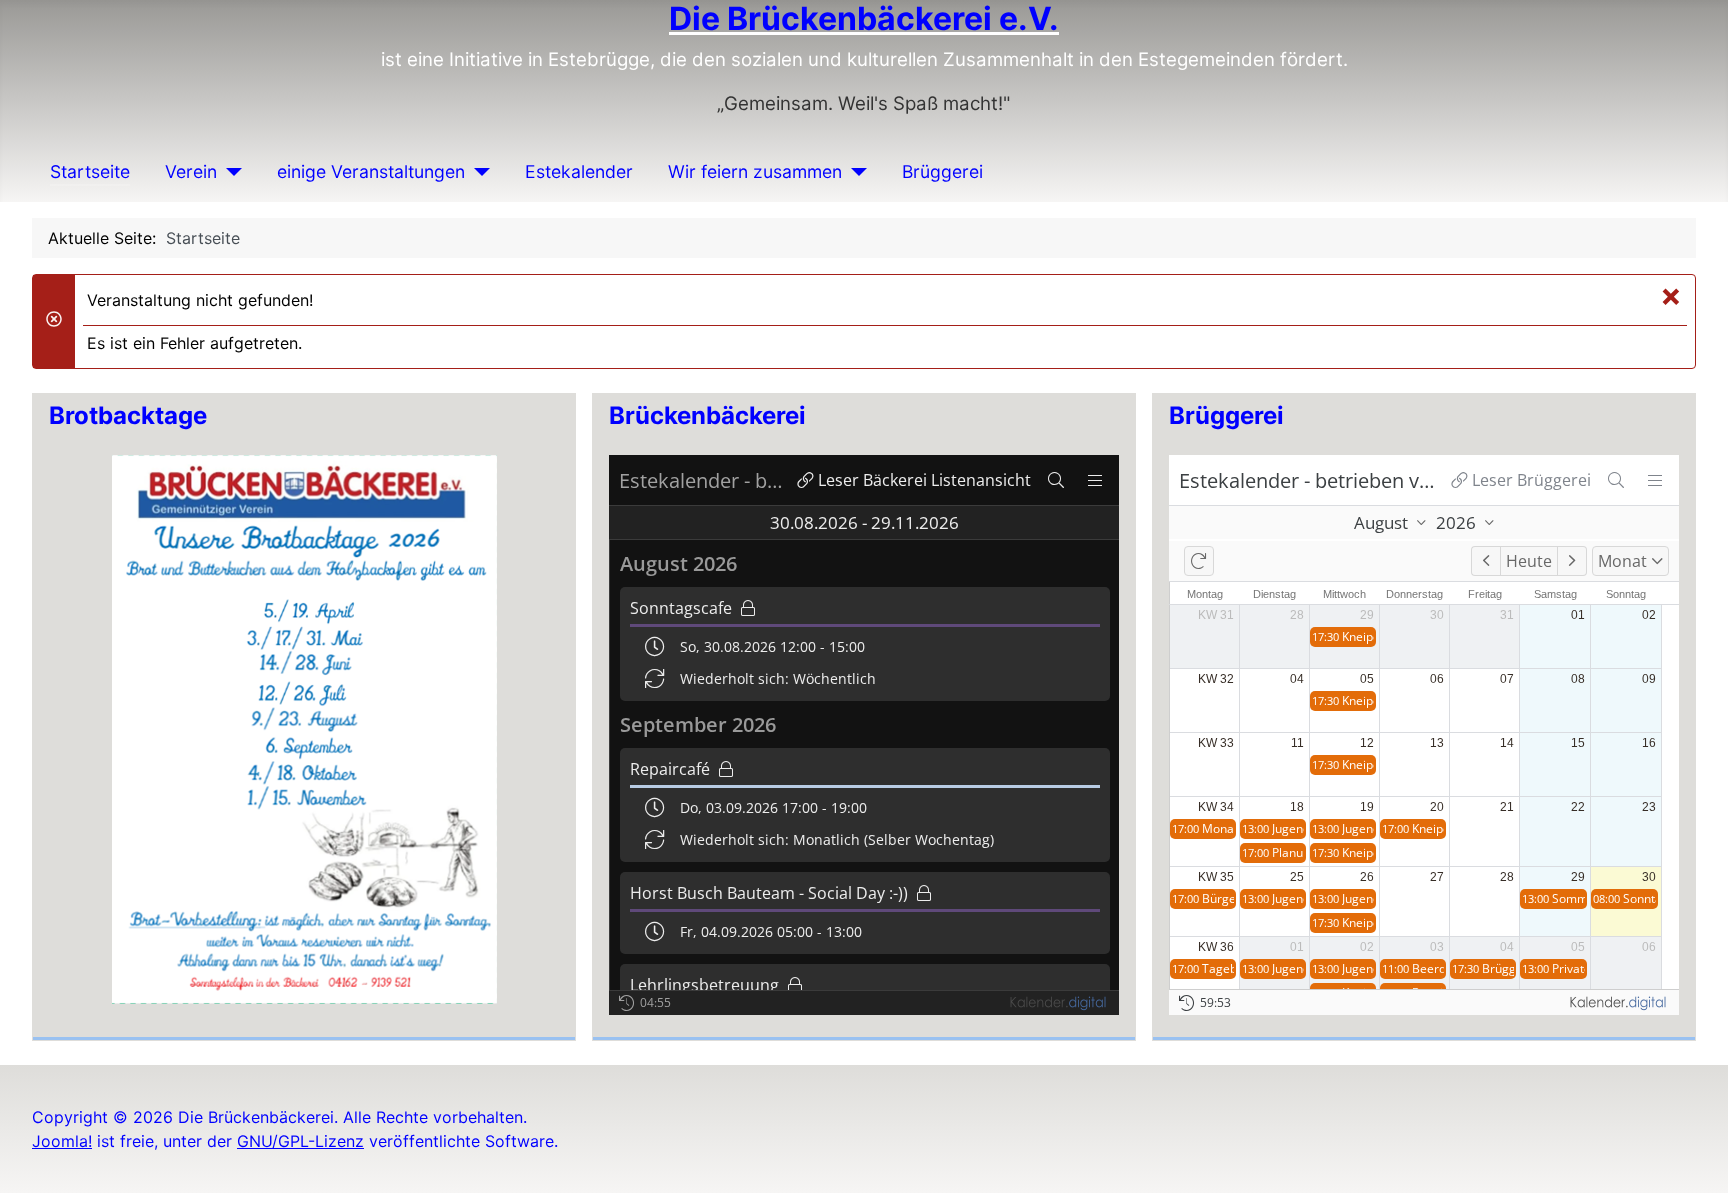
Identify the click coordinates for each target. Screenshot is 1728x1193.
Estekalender (579, 171)
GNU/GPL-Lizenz (300, 1141)
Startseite (90, 171)
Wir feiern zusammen (755, 171)
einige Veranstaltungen (371, 171)
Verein (191, 171)
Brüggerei (942, 171)
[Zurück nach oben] (1693, 1156)
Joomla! (62, 1141)
